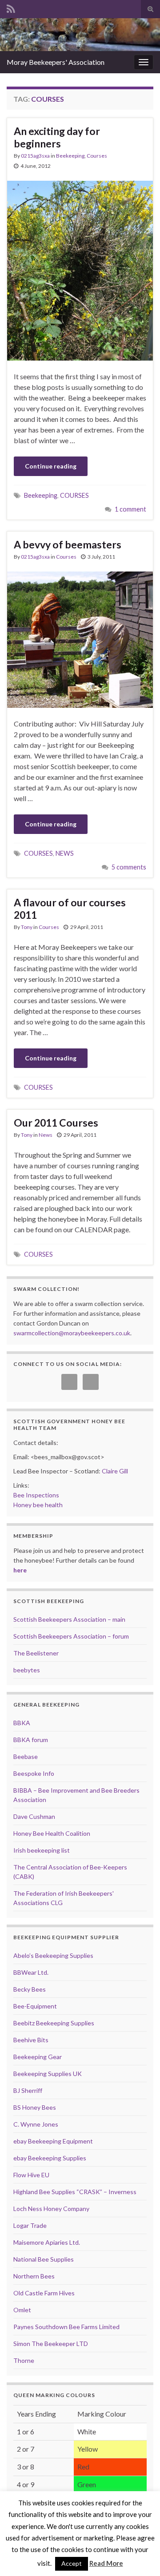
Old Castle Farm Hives (44, 2293)
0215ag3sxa (35, 156)
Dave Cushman (34, 1816)
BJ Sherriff (28, 2090)
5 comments (129, 867)
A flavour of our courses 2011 (70, 909)
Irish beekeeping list (42, 1850)
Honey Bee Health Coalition (52, 1833)
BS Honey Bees (35, 2107)
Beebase (26, 1756)
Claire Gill (115, 1471)
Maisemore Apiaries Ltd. (47, 2242)
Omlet (22, 2310)
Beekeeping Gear (38, 2057)
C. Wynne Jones (36, 2124)
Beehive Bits (31, 2040)
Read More (106, 2563)
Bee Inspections (36, 1495)
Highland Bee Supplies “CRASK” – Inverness (75, 2192)
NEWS (65, 853)
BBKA (22, 1723)
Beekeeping (70, 156)
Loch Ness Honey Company (51, 2209)
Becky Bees (30, 1989)
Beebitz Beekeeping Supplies (54, 2023)
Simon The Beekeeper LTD (51, 2344)
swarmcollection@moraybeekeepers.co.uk (72, 1333)
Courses (97, 156)
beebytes (27, 1670)
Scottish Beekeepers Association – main (69, 1619)
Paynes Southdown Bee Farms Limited (66, 2327)
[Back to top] (140, 2556)
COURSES (74, 495)
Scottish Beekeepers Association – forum (71, 1636)
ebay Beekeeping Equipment (53, 2141)
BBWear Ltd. (31, 1972)
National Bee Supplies (44, 2259)
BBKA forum (31, 1740)
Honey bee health (38, 1505)
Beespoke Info (34, 1773)
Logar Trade (30, 2225)
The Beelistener (36, 1653)
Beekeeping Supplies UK (48, 2074)
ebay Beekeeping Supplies (50, 2158)
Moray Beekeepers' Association (56, 62)
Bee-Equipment (35, 2006)
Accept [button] (72, 2563)
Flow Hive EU (31, 2175)
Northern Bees (34, 2276)
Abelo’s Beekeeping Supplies (53, 1955)
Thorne (24, 2360)
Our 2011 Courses (56, 1123)
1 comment (130, 509)
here (20, 1570)
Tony (27, 927)
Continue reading (51, 466)
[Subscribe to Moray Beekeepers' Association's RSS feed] (11, 7)
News (46, 1135)
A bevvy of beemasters (68, 544)
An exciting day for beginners (57, 137)
